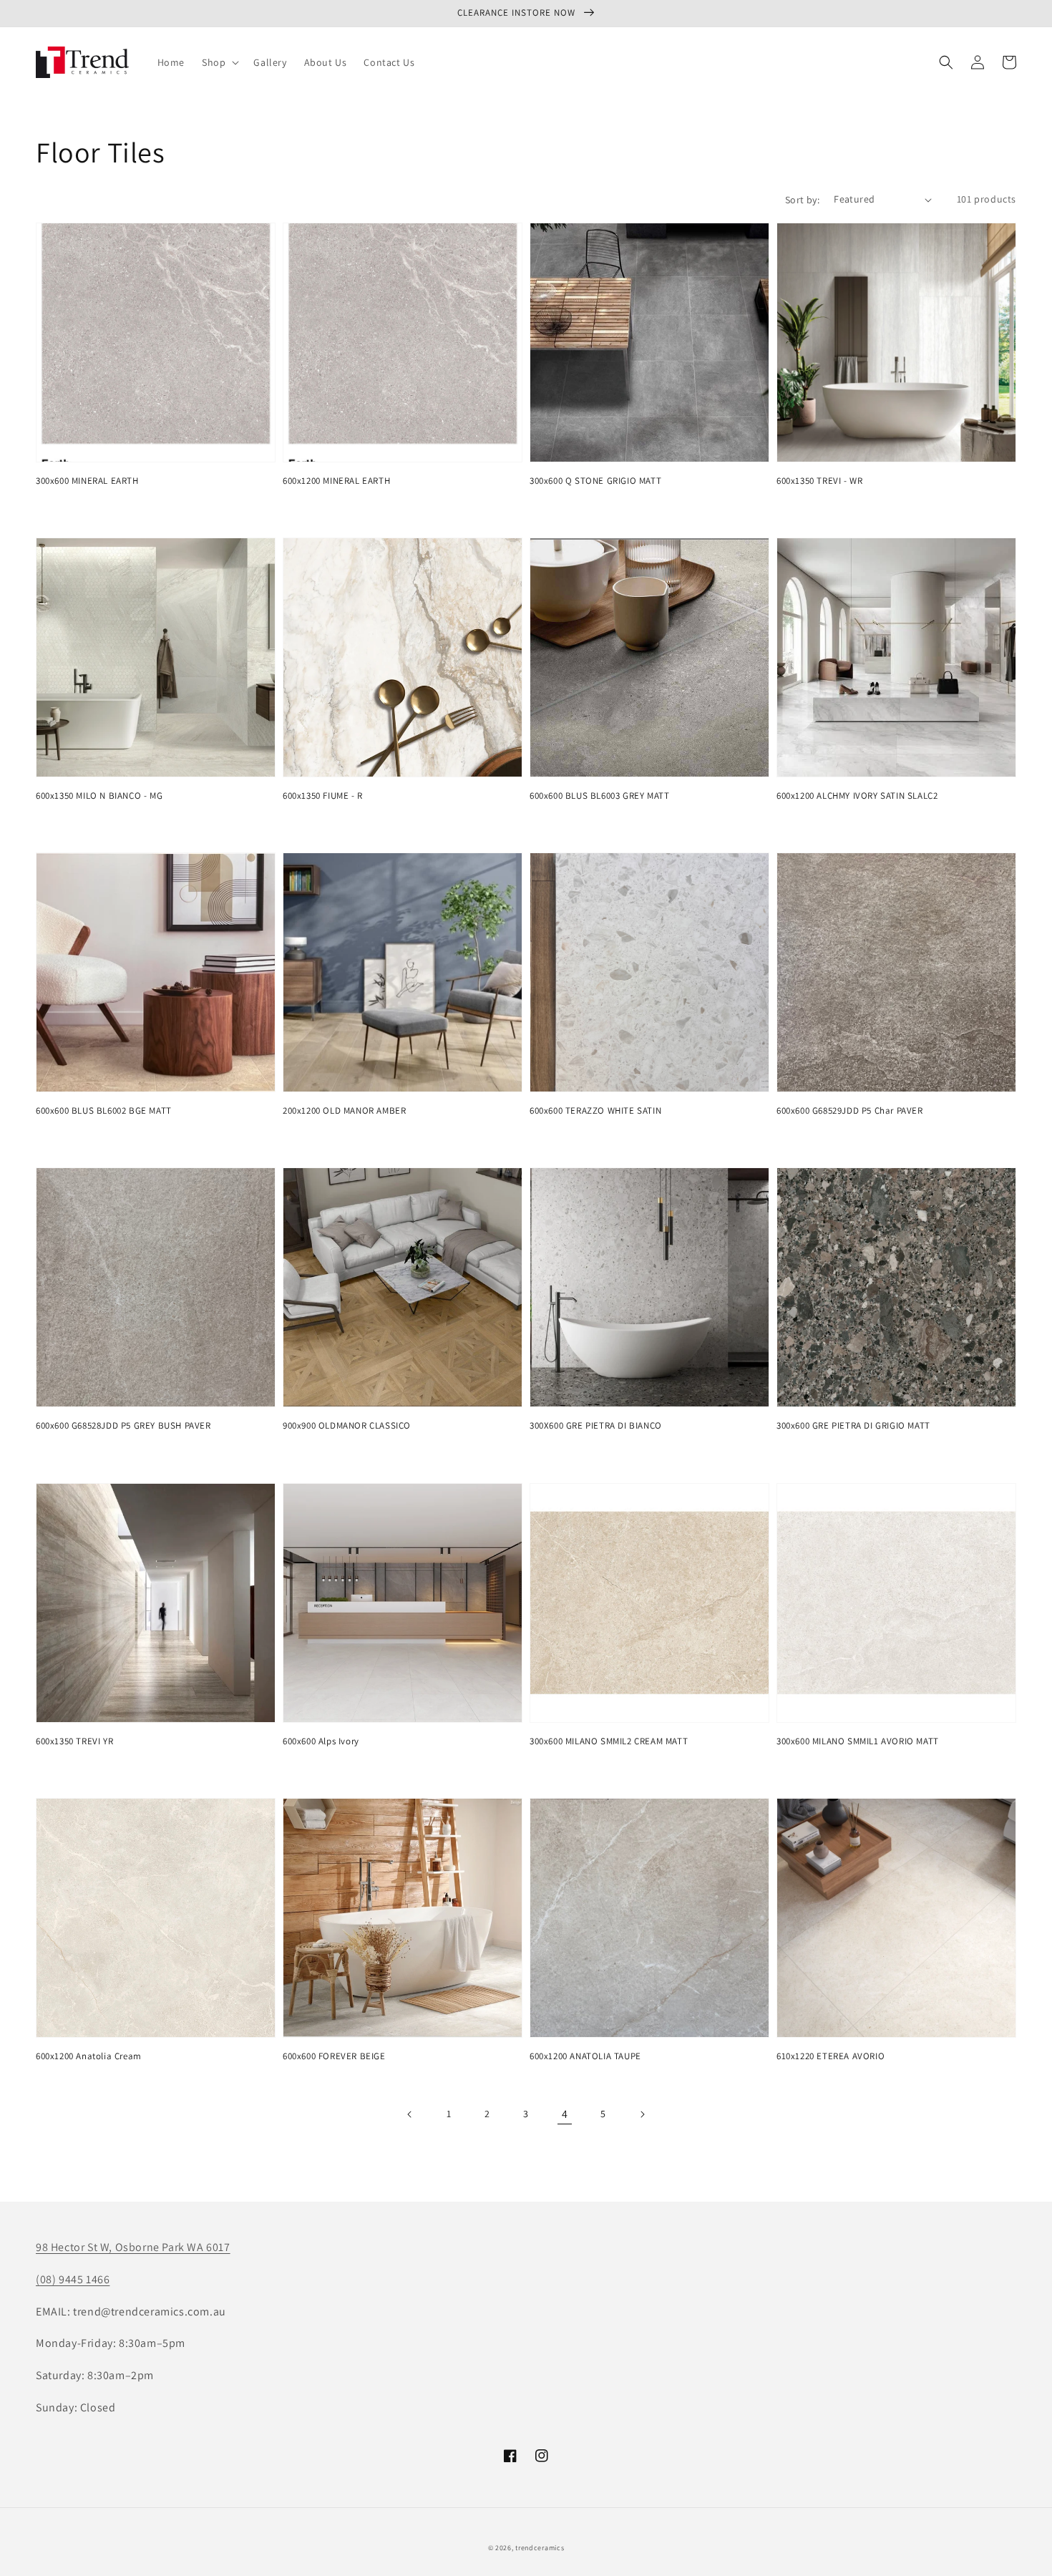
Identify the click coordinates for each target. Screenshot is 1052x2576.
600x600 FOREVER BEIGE (334, 2056)
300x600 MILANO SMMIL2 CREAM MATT (609, 1741)
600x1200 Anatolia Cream (89, 2056)
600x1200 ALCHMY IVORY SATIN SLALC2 (857, 796)
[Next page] (642, 2114)
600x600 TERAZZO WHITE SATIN (595, 1110)
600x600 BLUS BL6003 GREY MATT (599, 796)
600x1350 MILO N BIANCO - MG (99, 796)
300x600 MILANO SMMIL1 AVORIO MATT (858, 1741)
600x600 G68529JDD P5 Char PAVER (850, 1110)
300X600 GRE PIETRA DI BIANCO (596, 1425)
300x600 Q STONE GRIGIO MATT (595, 481)
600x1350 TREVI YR (74, 1741)
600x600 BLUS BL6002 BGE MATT (104, 1110)
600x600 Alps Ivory (321, 1741)
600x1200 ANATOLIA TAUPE (585, 2056)
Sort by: (802, 200)
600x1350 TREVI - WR (819, 481)
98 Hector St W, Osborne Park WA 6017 (133, 2247)
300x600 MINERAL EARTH (87, 481)
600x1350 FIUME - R (323, 796)
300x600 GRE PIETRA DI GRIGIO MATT (853, 1425)
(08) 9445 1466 (73, 2279)
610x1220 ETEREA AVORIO (831, 2056)
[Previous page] (410, 2114)
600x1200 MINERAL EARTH (336, 481)
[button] (219, 62)
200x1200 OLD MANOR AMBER (344, 1110)
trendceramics (540, 2548)
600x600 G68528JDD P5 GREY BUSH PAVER (123, 1425)
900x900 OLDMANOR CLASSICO (347, 1425)
